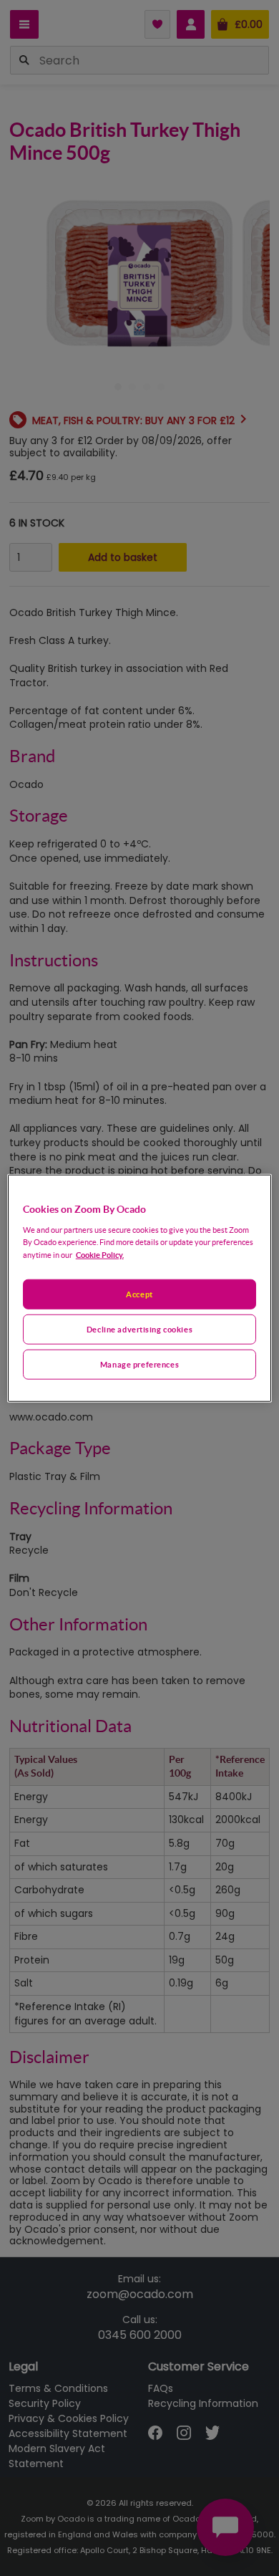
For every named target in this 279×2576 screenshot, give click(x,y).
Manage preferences (139, 1364)
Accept (139, 1294)
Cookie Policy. (100, 1254)
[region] (140, 1288)
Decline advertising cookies (139, 1328)
